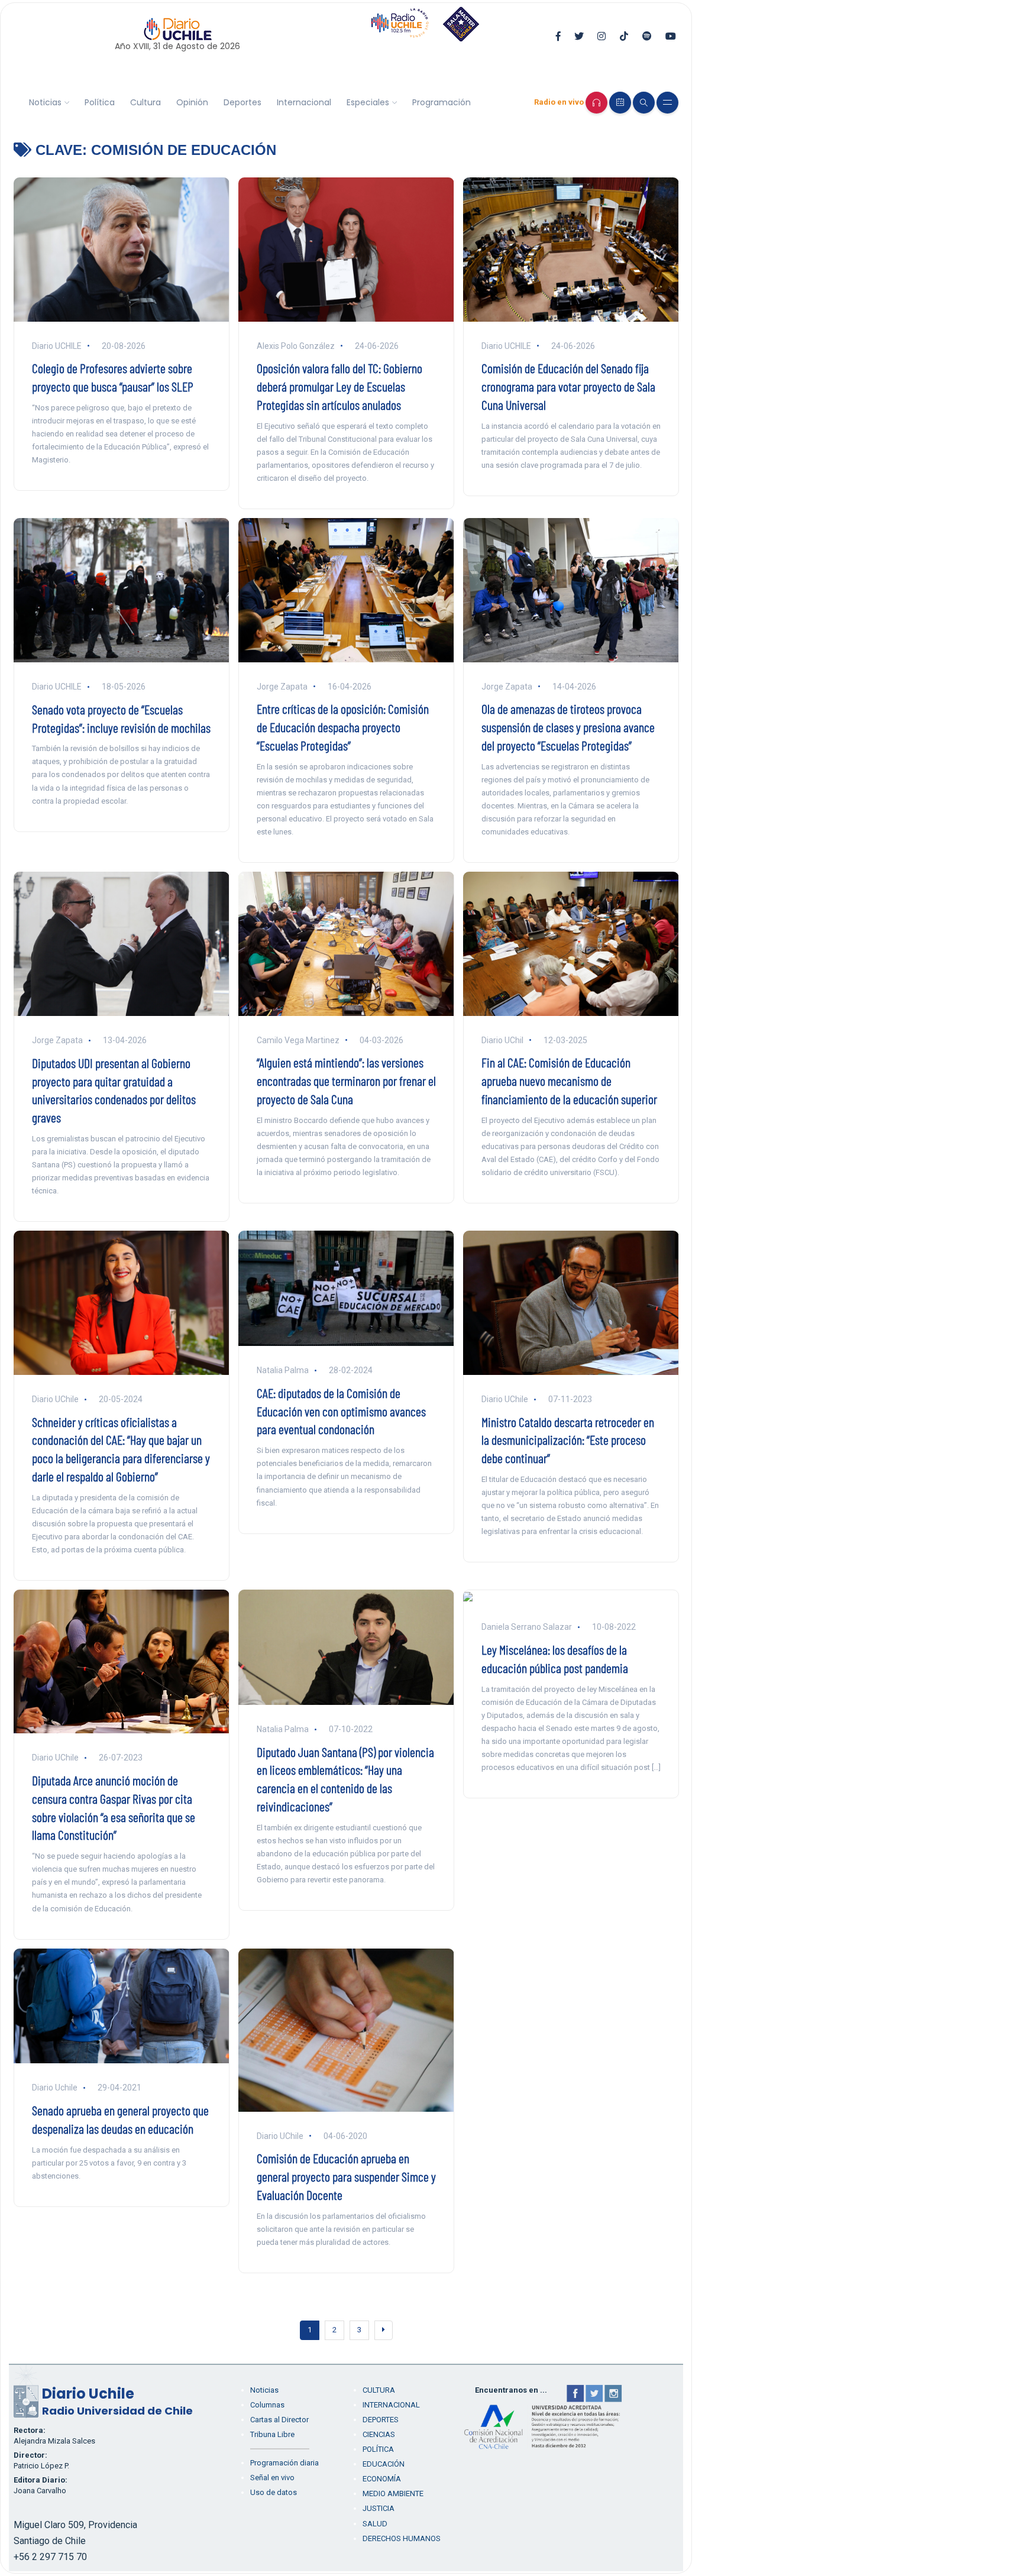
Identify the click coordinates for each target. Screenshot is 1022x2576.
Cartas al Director (279, 2420)
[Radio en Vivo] (596, 103)
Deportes (242, 102)
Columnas (267, 2405)
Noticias (45, 102)
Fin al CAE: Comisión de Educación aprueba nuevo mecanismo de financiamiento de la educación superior (569, 1080)
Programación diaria (284, 2463)
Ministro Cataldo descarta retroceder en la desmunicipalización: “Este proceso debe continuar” (568, 1440)
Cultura (145, 102)
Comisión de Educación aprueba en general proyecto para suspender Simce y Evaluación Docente (346, 2176)
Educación (384, 2464)
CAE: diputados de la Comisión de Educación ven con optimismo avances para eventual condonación (341, 1411)
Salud (375, 2524)
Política (100, 102)
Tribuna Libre (272, 2434)
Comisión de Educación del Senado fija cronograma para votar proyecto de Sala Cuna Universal (568, 386)
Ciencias (379, 2434)
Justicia (379, 2508)
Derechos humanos (402, 2538)
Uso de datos (274, 2492)
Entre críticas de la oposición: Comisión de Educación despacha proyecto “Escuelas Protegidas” (343, 727)
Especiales (368, 102)
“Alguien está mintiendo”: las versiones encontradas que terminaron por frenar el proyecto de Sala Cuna (346, 1080)
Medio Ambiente (393, 2494)
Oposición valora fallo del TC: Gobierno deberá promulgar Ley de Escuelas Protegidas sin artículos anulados (339, 386)
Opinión (192, 102)
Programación (442, 102)
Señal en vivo (272, 2478)
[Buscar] (644, 103)
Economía (382, 2479)
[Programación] (620, 103)
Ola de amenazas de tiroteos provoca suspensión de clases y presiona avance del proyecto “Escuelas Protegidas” (568, 727)
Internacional (304, 102)
